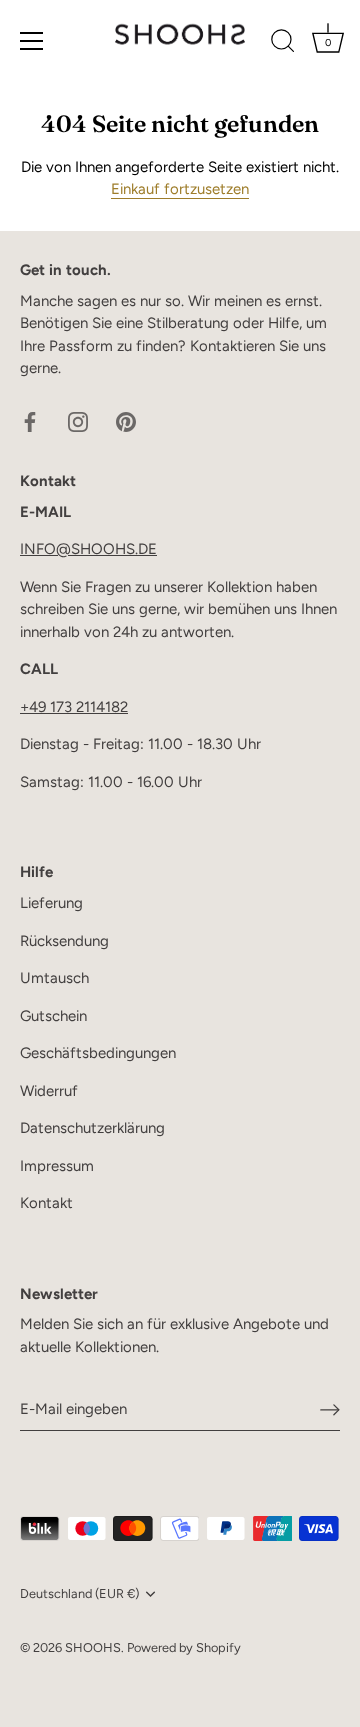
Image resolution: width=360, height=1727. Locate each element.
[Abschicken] (330, 1410)
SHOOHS (93, 1647)
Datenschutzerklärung (92, 1128)
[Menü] (32, 41)
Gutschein (53, 1016)
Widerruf (49, 1091)
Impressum (57, 1166)
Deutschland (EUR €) (79, 1593)
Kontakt (46, 1203)
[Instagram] (78, 421)
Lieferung (51, 903)
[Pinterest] (126, 421)
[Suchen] (283, 44)
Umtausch (54, 978)
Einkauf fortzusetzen (180, 189)
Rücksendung (64, 941)
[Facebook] (30, 421)
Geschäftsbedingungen (98, 1053)
